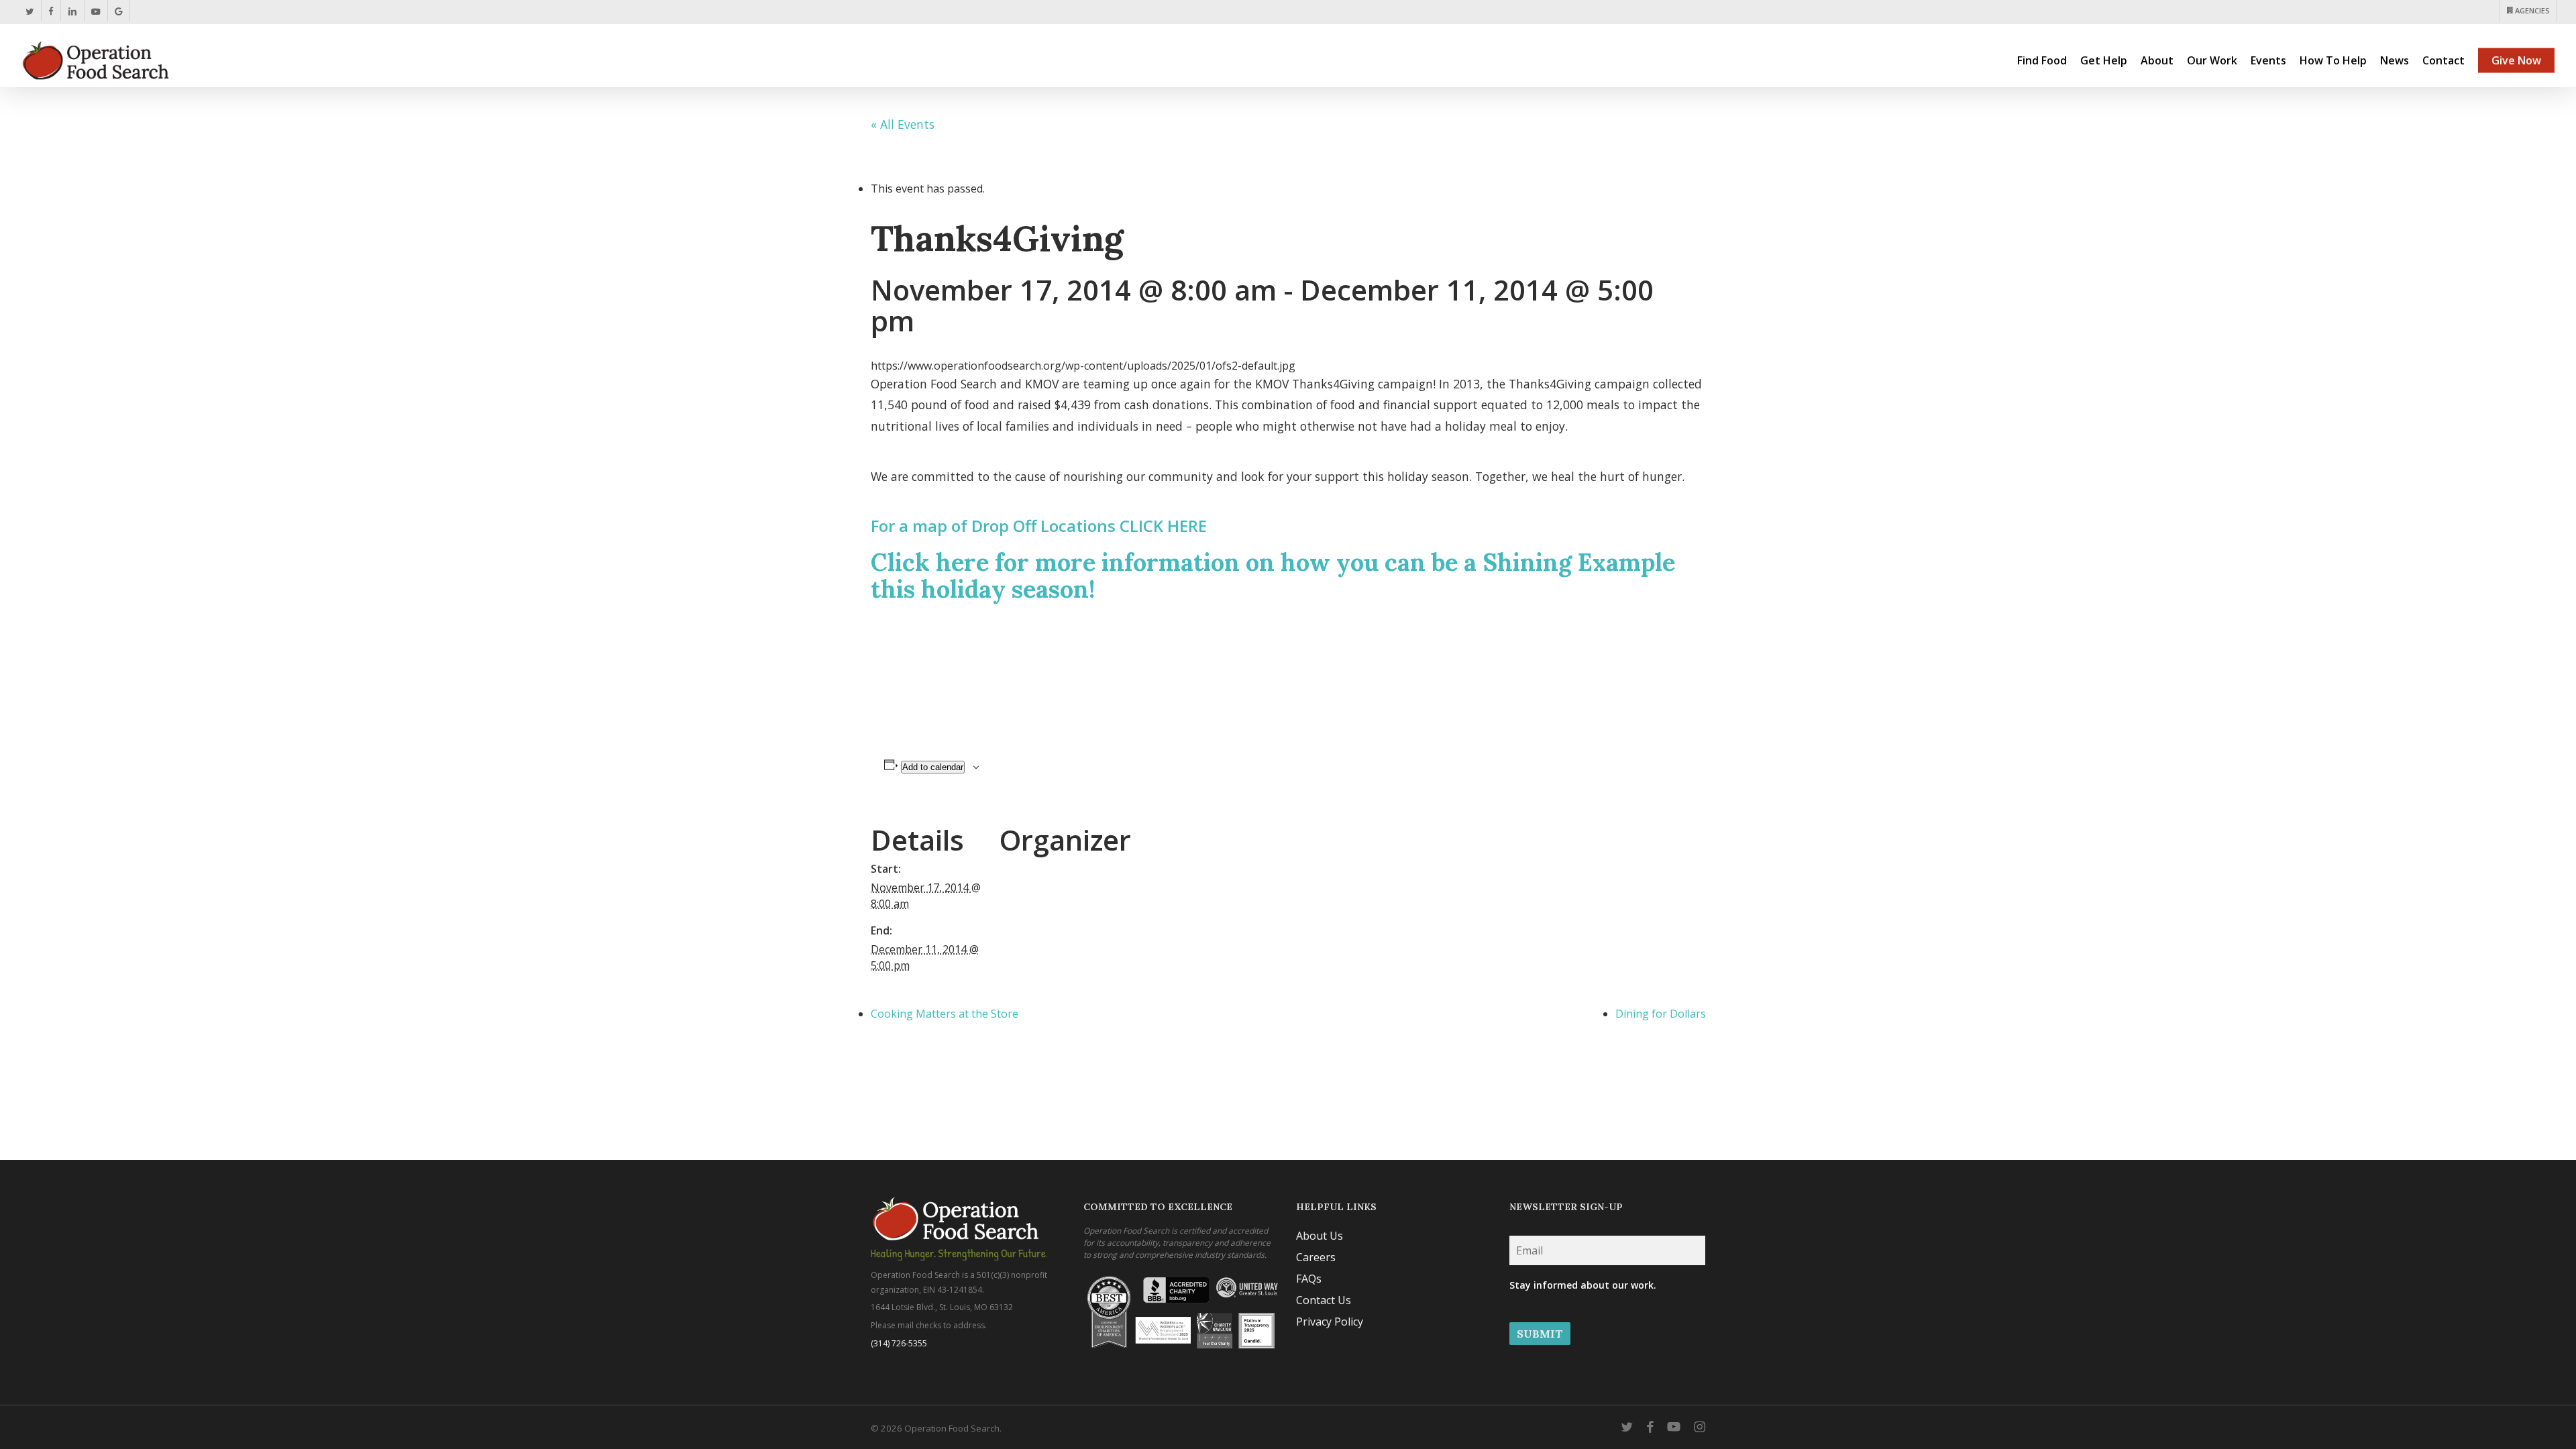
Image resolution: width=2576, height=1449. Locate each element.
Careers (1316, 1257)
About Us (1320, 1236)
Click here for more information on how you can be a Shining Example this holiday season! (1273, 576)
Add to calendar (933, 767)
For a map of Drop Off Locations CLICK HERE (1039, 526)
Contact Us (1324, 1300)
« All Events (903, 124)
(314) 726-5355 (899, 1343)
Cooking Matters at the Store (945, 1014)
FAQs (1309, 1279)
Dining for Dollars (1661, 1014)
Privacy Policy (1330, 1322)
